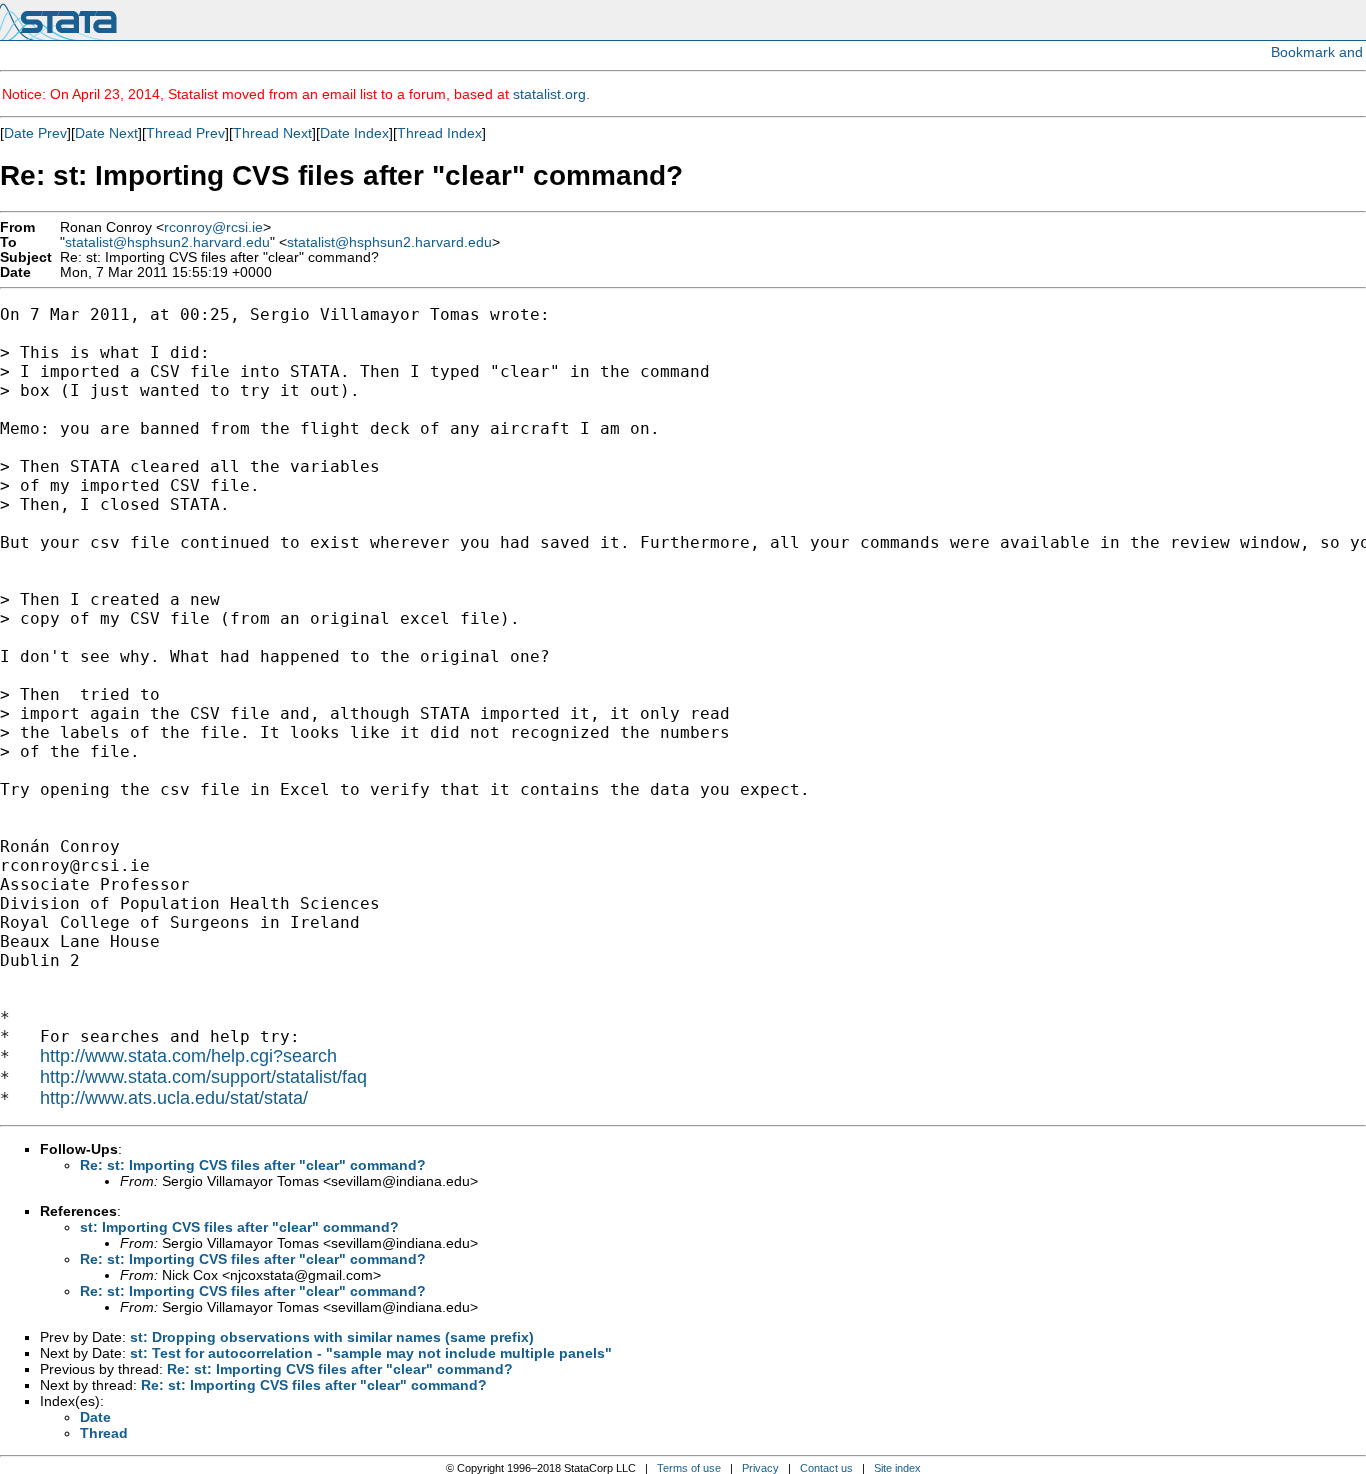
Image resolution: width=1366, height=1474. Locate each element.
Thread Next (272, 133)
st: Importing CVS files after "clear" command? (239, 1227)
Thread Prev (185, 133)
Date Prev (35, 133)
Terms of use (689, 1468)
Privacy (760, 1468)
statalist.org (549, 94)
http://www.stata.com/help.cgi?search (188, 1056)
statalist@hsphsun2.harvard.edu (167, 242)
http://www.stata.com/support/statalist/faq (203, 1077)
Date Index (354, 133)
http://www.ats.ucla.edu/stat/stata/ (174, 1098)
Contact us (826, 1468)
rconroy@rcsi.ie (213, 227)
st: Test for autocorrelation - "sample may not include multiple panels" (371, 1353)
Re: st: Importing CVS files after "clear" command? (253, 1165)
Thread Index (439, 133)
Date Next (106, 133)
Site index (897, 1468)
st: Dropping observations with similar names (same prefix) (332, 1337)
